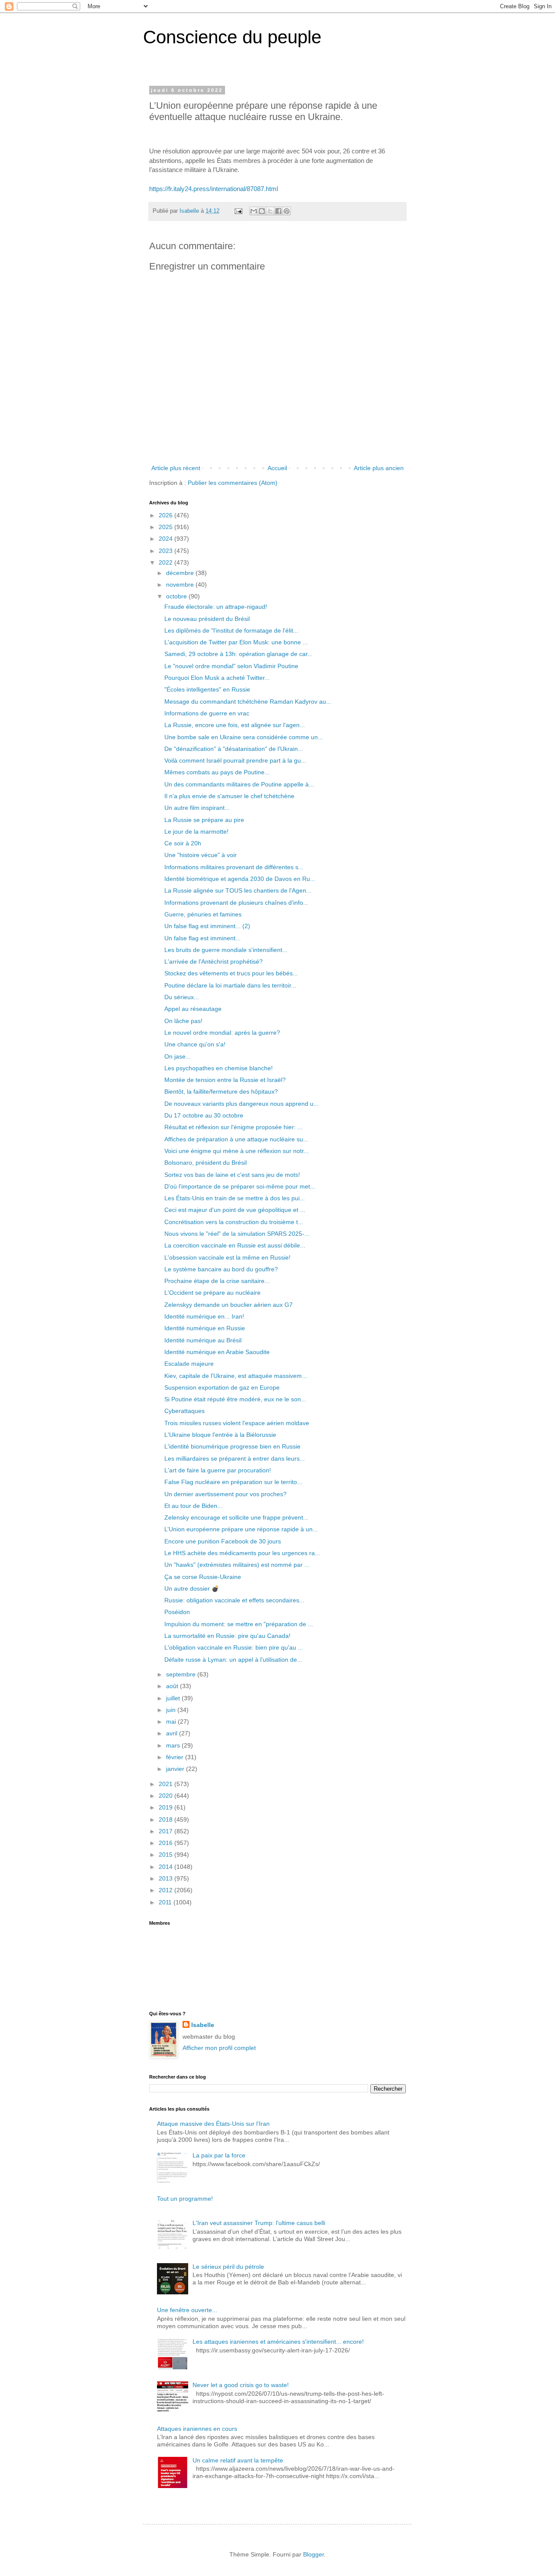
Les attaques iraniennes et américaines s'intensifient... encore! (278, 2342)
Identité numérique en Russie (205, 1328)
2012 (166, 1890)
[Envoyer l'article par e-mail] (238, 211)
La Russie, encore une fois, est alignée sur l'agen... (235, 725)
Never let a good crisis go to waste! (241, 2385)
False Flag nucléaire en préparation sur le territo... (233, 1482)
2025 (166, 527)
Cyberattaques (184, 1411)
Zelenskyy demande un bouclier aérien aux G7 (229, 1305)
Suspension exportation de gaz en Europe (222, 1387)
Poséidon (177, 1612)
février (176, 1757)
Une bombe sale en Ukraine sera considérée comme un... (244, 737)
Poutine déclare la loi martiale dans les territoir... (230, 985)
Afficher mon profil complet (219, 2048)
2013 (166, 1878)
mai (172, 1722)
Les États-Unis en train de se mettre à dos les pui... (235, 1198)
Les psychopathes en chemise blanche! (219, 1068)
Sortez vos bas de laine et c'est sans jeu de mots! (232, 1175)
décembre (181, 573)
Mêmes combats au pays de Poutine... (217, 772)
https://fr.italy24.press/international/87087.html (214, 189)
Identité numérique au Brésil (203, 1340)
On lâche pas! (183, 1021)
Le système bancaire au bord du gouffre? (221, 1269)
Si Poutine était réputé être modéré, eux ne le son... (235, 1399)
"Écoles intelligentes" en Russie (207, 689)
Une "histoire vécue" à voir (201, 855)
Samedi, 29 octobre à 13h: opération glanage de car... (238, 654)
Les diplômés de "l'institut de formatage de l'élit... (231, 630)
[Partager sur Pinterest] (287, 211)
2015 (166, 1855)
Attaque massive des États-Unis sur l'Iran (213, 2124)
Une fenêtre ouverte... (187, 2310)
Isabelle (203, 2025)
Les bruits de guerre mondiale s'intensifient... (226, 950)
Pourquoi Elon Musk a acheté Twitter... (217, 678)
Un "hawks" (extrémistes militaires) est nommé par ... (237, 1565)
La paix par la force (219, 2155)
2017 (166, 1831)
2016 (166, 1843)
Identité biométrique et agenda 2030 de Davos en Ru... (240, 879)
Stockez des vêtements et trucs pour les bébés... (231, 973)
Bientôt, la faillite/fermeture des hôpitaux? (221, 1091)
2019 (166, 1807)
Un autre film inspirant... (197, 808)
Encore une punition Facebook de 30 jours (223, 1541)
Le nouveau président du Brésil (207, 619)
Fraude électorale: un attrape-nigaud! (216, 607)
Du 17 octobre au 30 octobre (204, 1115)
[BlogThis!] (262, 211)
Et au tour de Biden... (193, 1506)
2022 (166, 562)
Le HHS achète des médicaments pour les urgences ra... (242, 1553)
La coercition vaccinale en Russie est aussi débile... (235, 1245)
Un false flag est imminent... (202, 938)
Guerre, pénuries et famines (203, 914)
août (173, 1686)
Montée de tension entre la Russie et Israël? (225, 1080)
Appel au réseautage (193, 1009)
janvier (176, 1769)
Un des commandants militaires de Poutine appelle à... (239, 784)
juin (172, 1710)
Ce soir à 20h (183, 843)
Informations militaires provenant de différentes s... (234, 867)
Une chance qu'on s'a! (195, 1044)
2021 (166, 1784)
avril (173, 1733)
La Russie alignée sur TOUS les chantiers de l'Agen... (238, 890)
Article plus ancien (379, 468)
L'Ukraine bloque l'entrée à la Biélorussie (220, 1435)
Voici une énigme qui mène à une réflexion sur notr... (237, 1151)
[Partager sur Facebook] (278, 211)
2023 (166, 551)
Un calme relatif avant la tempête (238, 2460)
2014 (166, 1867)
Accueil (277, 468)
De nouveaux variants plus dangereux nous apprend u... (242, 1104)
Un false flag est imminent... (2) (207, 926)
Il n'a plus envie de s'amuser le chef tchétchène (229, 796)
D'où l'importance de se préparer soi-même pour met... (240, 1186)
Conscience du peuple (232, 37)
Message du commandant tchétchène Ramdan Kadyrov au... (248, 702)
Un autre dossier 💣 (192, 1588)
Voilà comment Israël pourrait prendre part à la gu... (235, 760)
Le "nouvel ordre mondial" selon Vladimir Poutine (231, 666)
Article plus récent (176, 468)
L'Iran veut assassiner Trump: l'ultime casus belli (259, 2223)
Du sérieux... (182, 997)
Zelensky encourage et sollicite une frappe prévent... (236, 1517)
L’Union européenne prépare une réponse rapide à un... (241, 1529)
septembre (182, 1674)
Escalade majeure (189, 1364)
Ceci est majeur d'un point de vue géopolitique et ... (235, 1210)
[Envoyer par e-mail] (254, 211)
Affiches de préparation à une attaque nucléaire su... (236, 1139)
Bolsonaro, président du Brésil (206, 1163)
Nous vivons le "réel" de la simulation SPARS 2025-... (237, 1234)
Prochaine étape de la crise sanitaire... (217, 1281)
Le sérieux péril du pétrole (228, 2267)
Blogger (313, 2554)
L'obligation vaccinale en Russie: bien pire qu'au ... (234, 1647)
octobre (177, 596)
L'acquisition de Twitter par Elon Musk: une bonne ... (236, 642)
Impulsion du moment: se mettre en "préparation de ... (239, 1624)
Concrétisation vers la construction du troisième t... (234, 1222)
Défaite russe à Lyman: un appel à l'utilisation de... (233, 1660)
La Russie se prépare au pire (204, 820)
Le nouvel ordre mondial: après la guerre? (222, 1033)
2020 (166, 1796)
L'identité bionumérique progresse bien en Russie (232, 1446)
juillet (174, 1698)
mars (174, 1745)
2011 (166, 1902)
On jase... (178, 1056)
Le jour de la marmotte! (196, 832)
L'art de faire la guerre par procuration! (218, 1470)
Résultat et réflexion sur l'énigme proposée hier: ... (233, 1127)
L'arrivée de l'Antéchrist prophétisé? (214, 962)
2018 (166, 1819)
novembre (181, 585)
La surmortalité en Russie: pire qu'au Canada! (227, 1636)
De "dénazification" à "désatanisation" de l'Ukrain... (234, 749)
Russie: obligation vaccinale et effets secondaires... (234, 1600)
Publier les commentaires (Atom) (233, 483)
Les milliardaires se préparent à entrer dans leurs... (235, 1459)
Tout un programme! (185, 2199)
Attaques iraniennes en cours (197, 2429)
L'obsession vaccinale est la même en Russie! (227, 1257)
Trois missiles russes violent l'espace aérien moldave (237, 1423)
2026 (166, 515)
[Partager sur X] (270, 211)
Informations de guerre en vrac (207, 713)
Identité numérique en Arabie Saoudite (217, 1352)
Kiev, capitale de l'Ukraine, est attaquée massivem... (236, 1376)
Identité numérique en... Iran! (204, 1316)
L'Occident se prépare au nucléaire (212, 1293)
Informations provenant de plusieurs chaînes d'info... (236, 903)
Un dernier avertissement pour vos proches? (225, 1494)
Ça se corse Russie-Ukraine (203, 1577)
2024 (166, 539)
